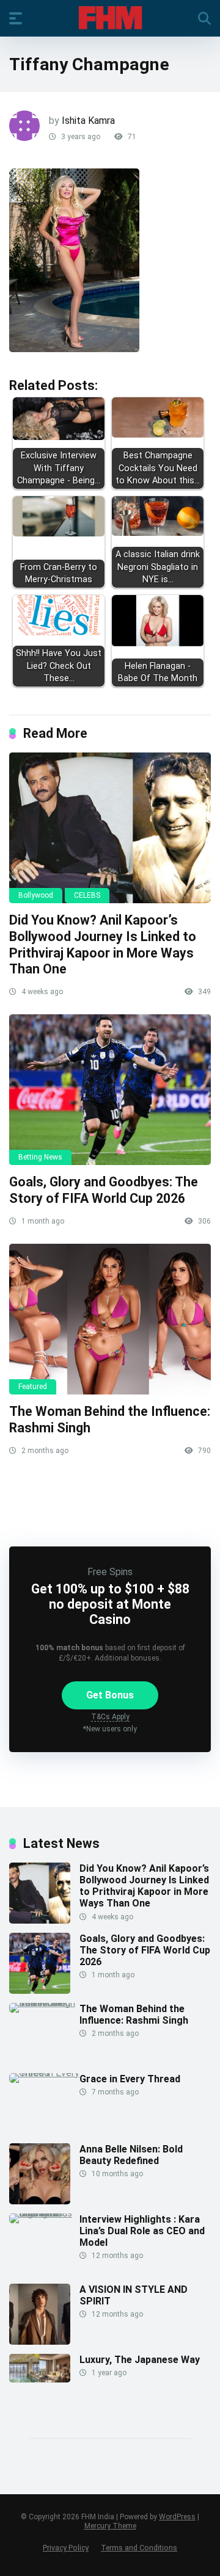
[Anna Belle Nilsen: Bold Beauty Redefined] (40, 2201)
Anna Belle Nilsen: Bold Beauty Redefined (131, 2155)
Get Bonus (110, 1695)
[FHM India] (110, 18)
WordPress (177, 2517)
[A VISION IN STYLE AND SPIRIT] (40, 2341)
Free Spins (110, 1572)
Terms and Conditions (139, 2548)
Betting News (40, 1157)
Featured (33, 1387)
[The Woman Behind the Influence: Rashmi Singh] (110, 1319)
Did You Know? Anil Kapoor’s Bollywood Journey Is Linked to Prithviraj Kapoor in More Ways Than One (103, 944)
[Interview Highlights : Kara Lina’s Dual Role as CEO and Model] (44, 2213)
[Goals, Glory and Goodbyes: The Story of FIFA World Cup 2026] (110, 1090)
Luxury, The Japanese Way (140, 2360)
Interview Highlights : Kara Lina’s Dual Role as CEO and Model (142, 2231)
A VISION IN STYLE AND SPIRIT (134, 2295)
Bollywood (36, 895)
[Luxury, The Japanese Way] (40, 2379)
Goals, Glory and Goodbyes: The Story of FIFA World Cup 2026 (104, 1190)
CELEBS (87, 895)
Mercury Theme (110, 2526)
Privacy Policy (66, 2548)
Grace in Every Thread (130, 2079)
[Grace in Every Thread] (44, 2073)
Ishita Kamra (88, 121)
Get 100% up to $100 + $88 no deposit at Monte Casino (110, 1604)
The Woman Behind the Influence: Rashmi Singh (134, 2015)
